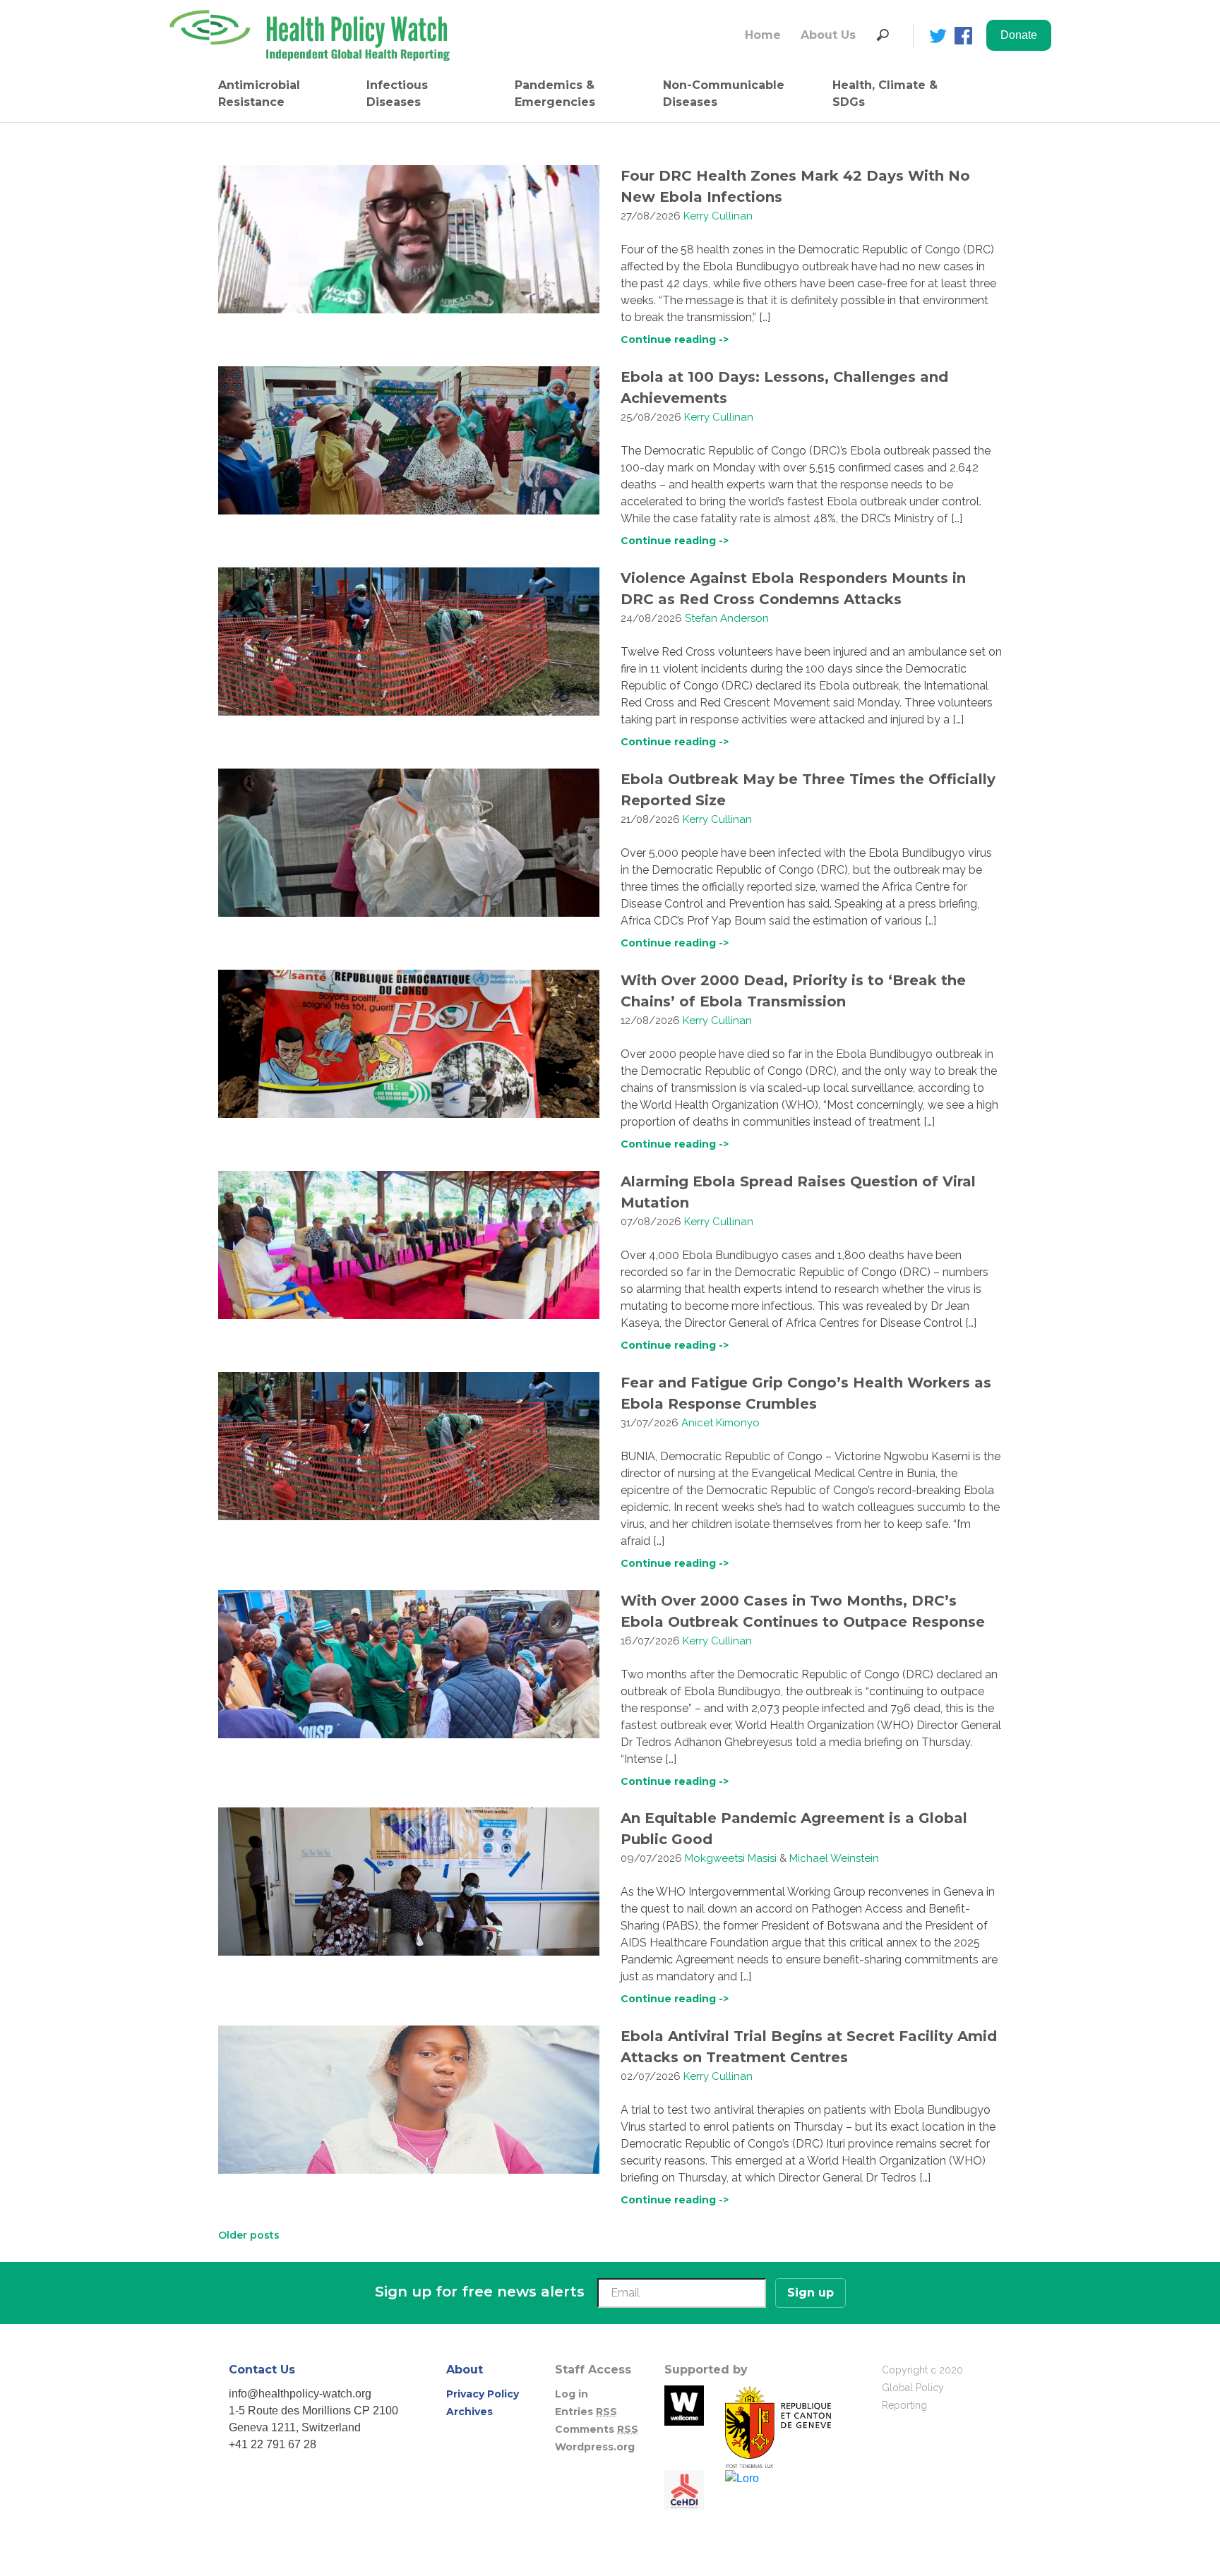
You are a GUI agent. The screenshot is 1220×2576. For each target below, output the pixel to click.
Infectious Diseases (397, 94)
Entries (586, 2412)
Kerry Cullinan (718, 216)
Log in (572, 2394)
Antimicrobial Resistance (259, 94)
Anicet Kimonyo (720, 1423)
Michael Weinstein (834, 1858)
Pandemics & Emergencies (555, 94)
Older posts (249, 2235)
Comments (597, 2429)
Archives (470, 2412)
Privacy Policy (483, 2394)
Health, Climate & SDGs (885, 94)
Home (763, 35)
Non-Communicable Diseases (724, 94)
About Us (828, 35)
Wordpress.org (595, 2447)
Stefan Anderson (727, 618)
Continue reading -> (675, 339)
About (465, 2370)
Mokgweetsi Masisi (731, 1858)
